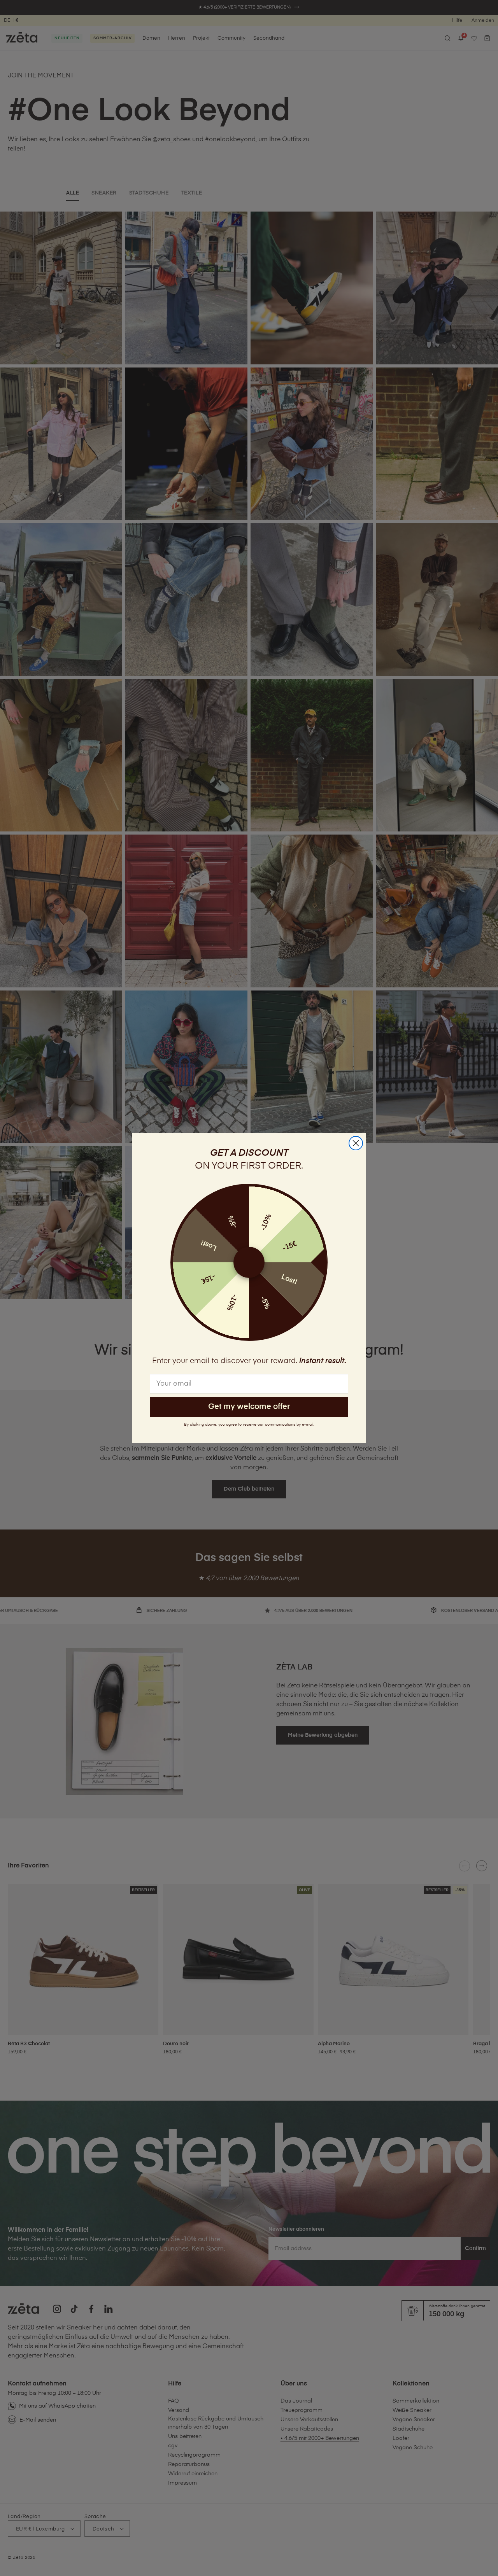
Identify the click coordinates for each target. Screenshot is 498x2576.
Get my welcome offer (249, 1407)
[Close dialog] (356, 1143)
